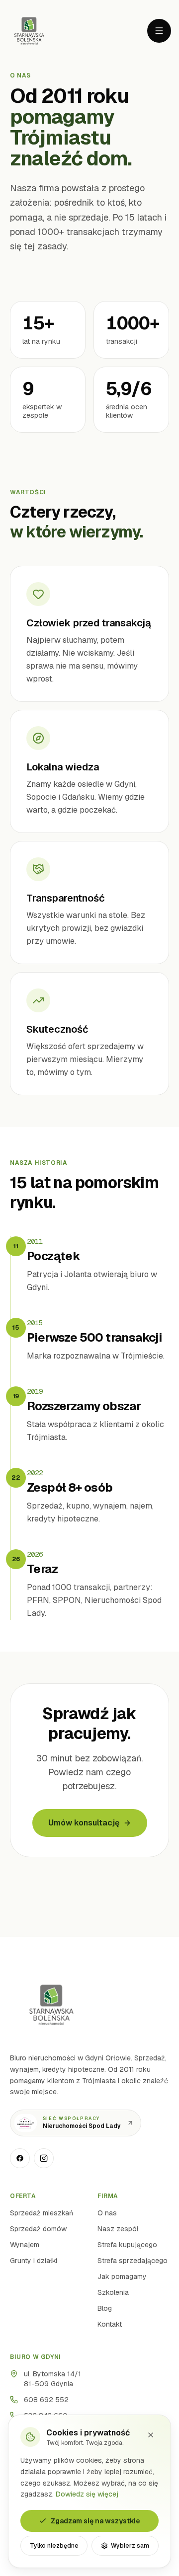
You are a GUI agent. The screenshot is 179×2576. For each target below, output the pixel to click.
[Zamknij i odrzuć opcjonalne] (151, 2435)
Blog (105, 2308)
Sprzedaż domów (38, 2229)
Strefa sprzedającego (133, 2261)
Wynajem (25, 2245)
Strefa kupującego (127, 2245)
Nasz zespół (118, 2229)
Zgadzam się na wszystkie (95, 2521)
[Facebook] (20, 2158)
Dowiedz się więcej (87, 2494)
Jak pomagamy (122, 2276)
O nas (107, 2213)
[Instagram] (44, 2158)
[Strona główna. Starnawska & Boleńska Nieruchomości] (29, 31)
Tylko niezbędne (54, 2546)
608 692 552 (46, 2400)
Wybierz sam (130, 2546)
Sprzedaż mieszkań (42, 2213)
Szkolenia (113, 2292)
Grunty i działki (34, 2261)
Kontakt (110, 2324)
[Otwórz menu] (159, 31)
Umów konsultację (84, 1823)
